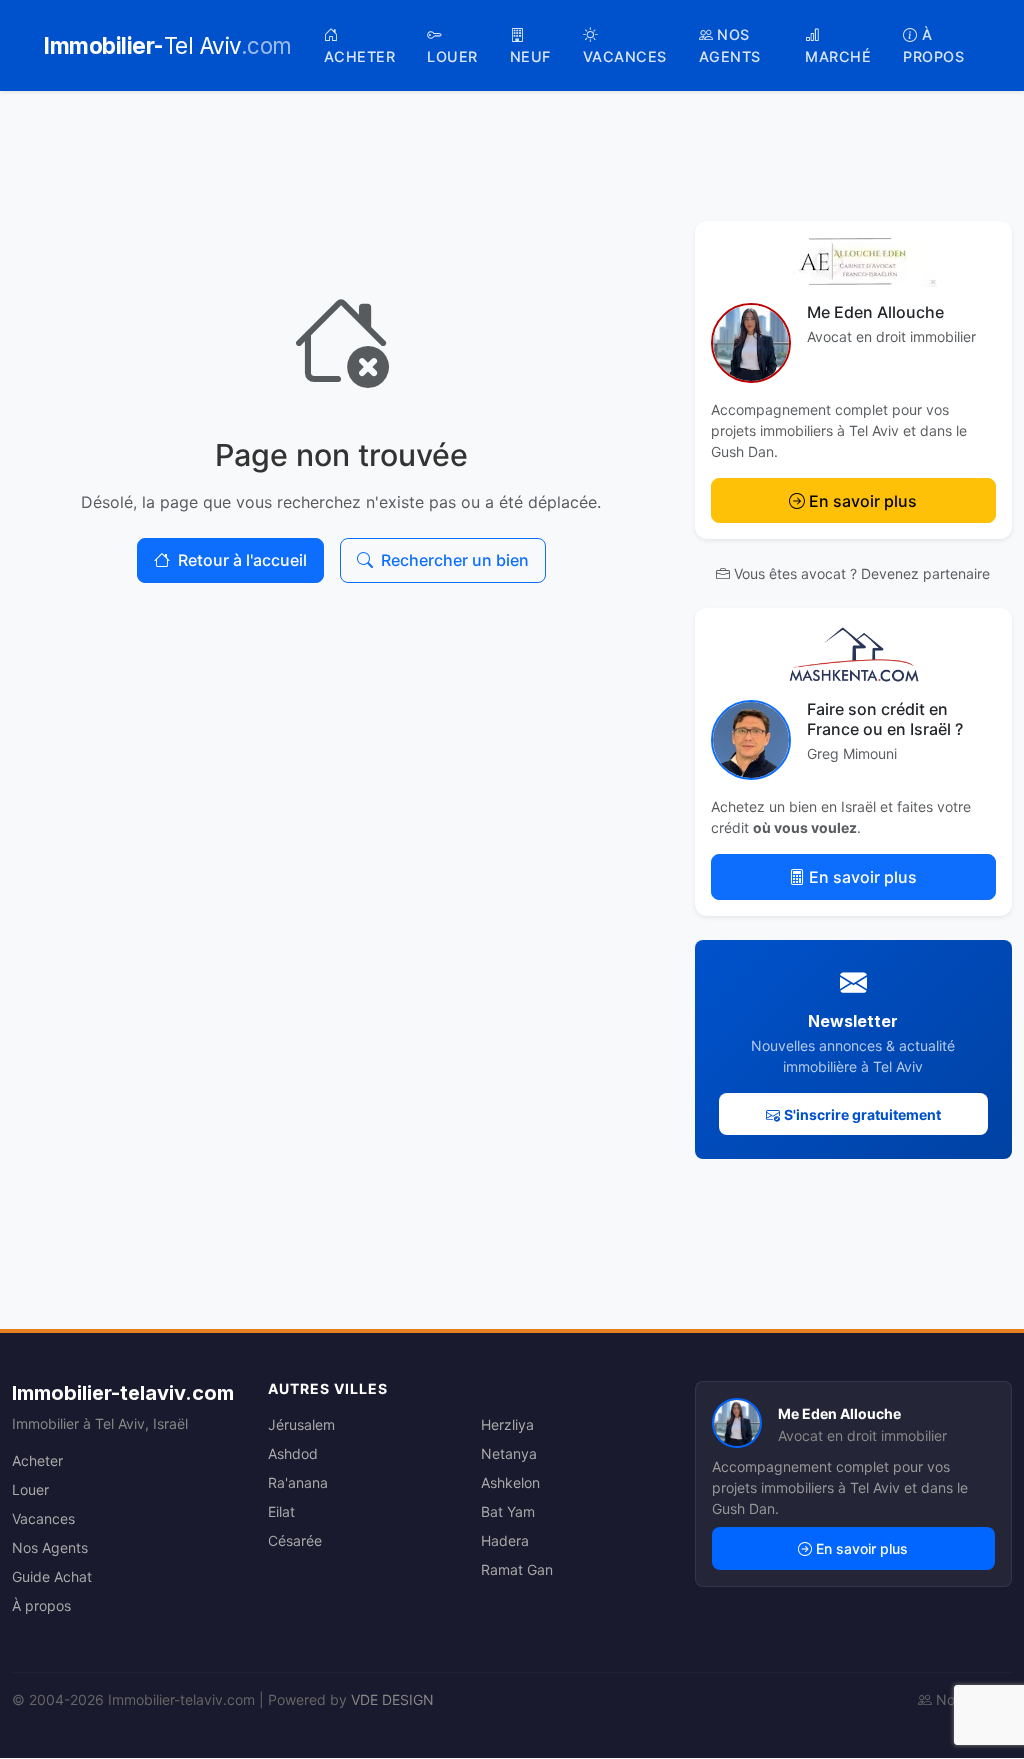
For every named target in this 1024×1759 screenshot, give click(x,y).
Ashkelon (510, 1482)
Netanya (509, 1453)
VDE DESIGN (392, 1699)
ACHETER (360, 56)
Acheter (37, 1460)
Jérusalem (301, 1424)
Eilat (281, 1511)
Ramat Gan (517, 1569)
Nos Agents (50, 1547)
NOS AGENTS (730, 45)
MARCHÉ (838, 56)
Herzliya (507, 1424)
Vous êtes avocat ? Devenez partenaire (862, 573)
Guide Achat (52, 1576)
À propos (41, 1605)
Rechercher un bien (455, 560)
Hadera (505, 1540)
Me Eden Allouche (875, 312)
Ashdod (293, 1453)
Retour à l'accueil (242, 560)
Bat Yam (508, 1511)
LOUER (452, 56)
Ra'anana (298, 1482)
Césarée (295, 1540)
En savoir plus (863, 501)
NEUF (530, 56)
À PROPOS (933, 45)
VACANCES (625, 56)
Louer (30, 1489)
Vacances (43, 1518)
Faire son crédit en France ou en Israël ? (885, 718)
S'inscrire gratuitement (862, 1114)
